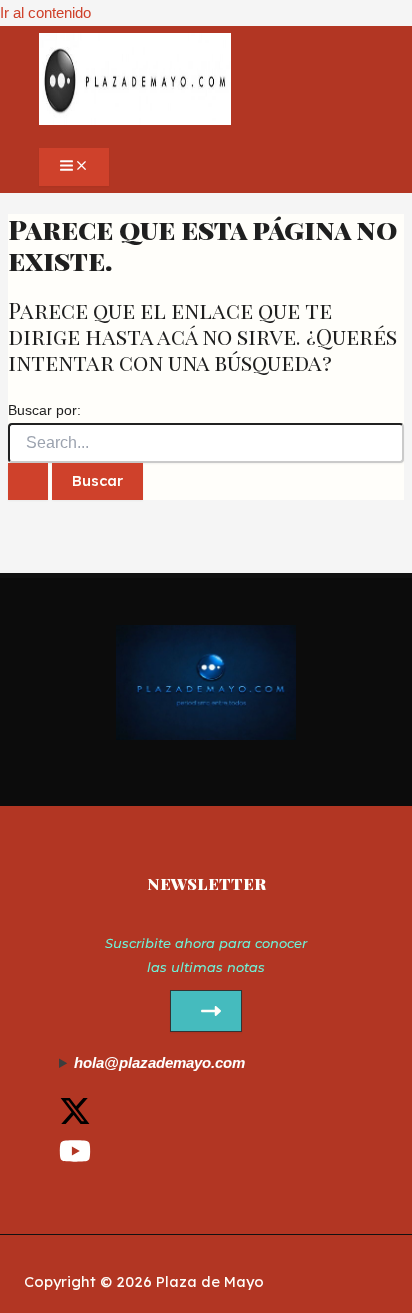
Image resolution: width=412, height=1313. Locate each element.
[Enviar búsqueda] (28, 481)
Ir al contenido (45, 13)
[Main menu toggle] (74, 167)
